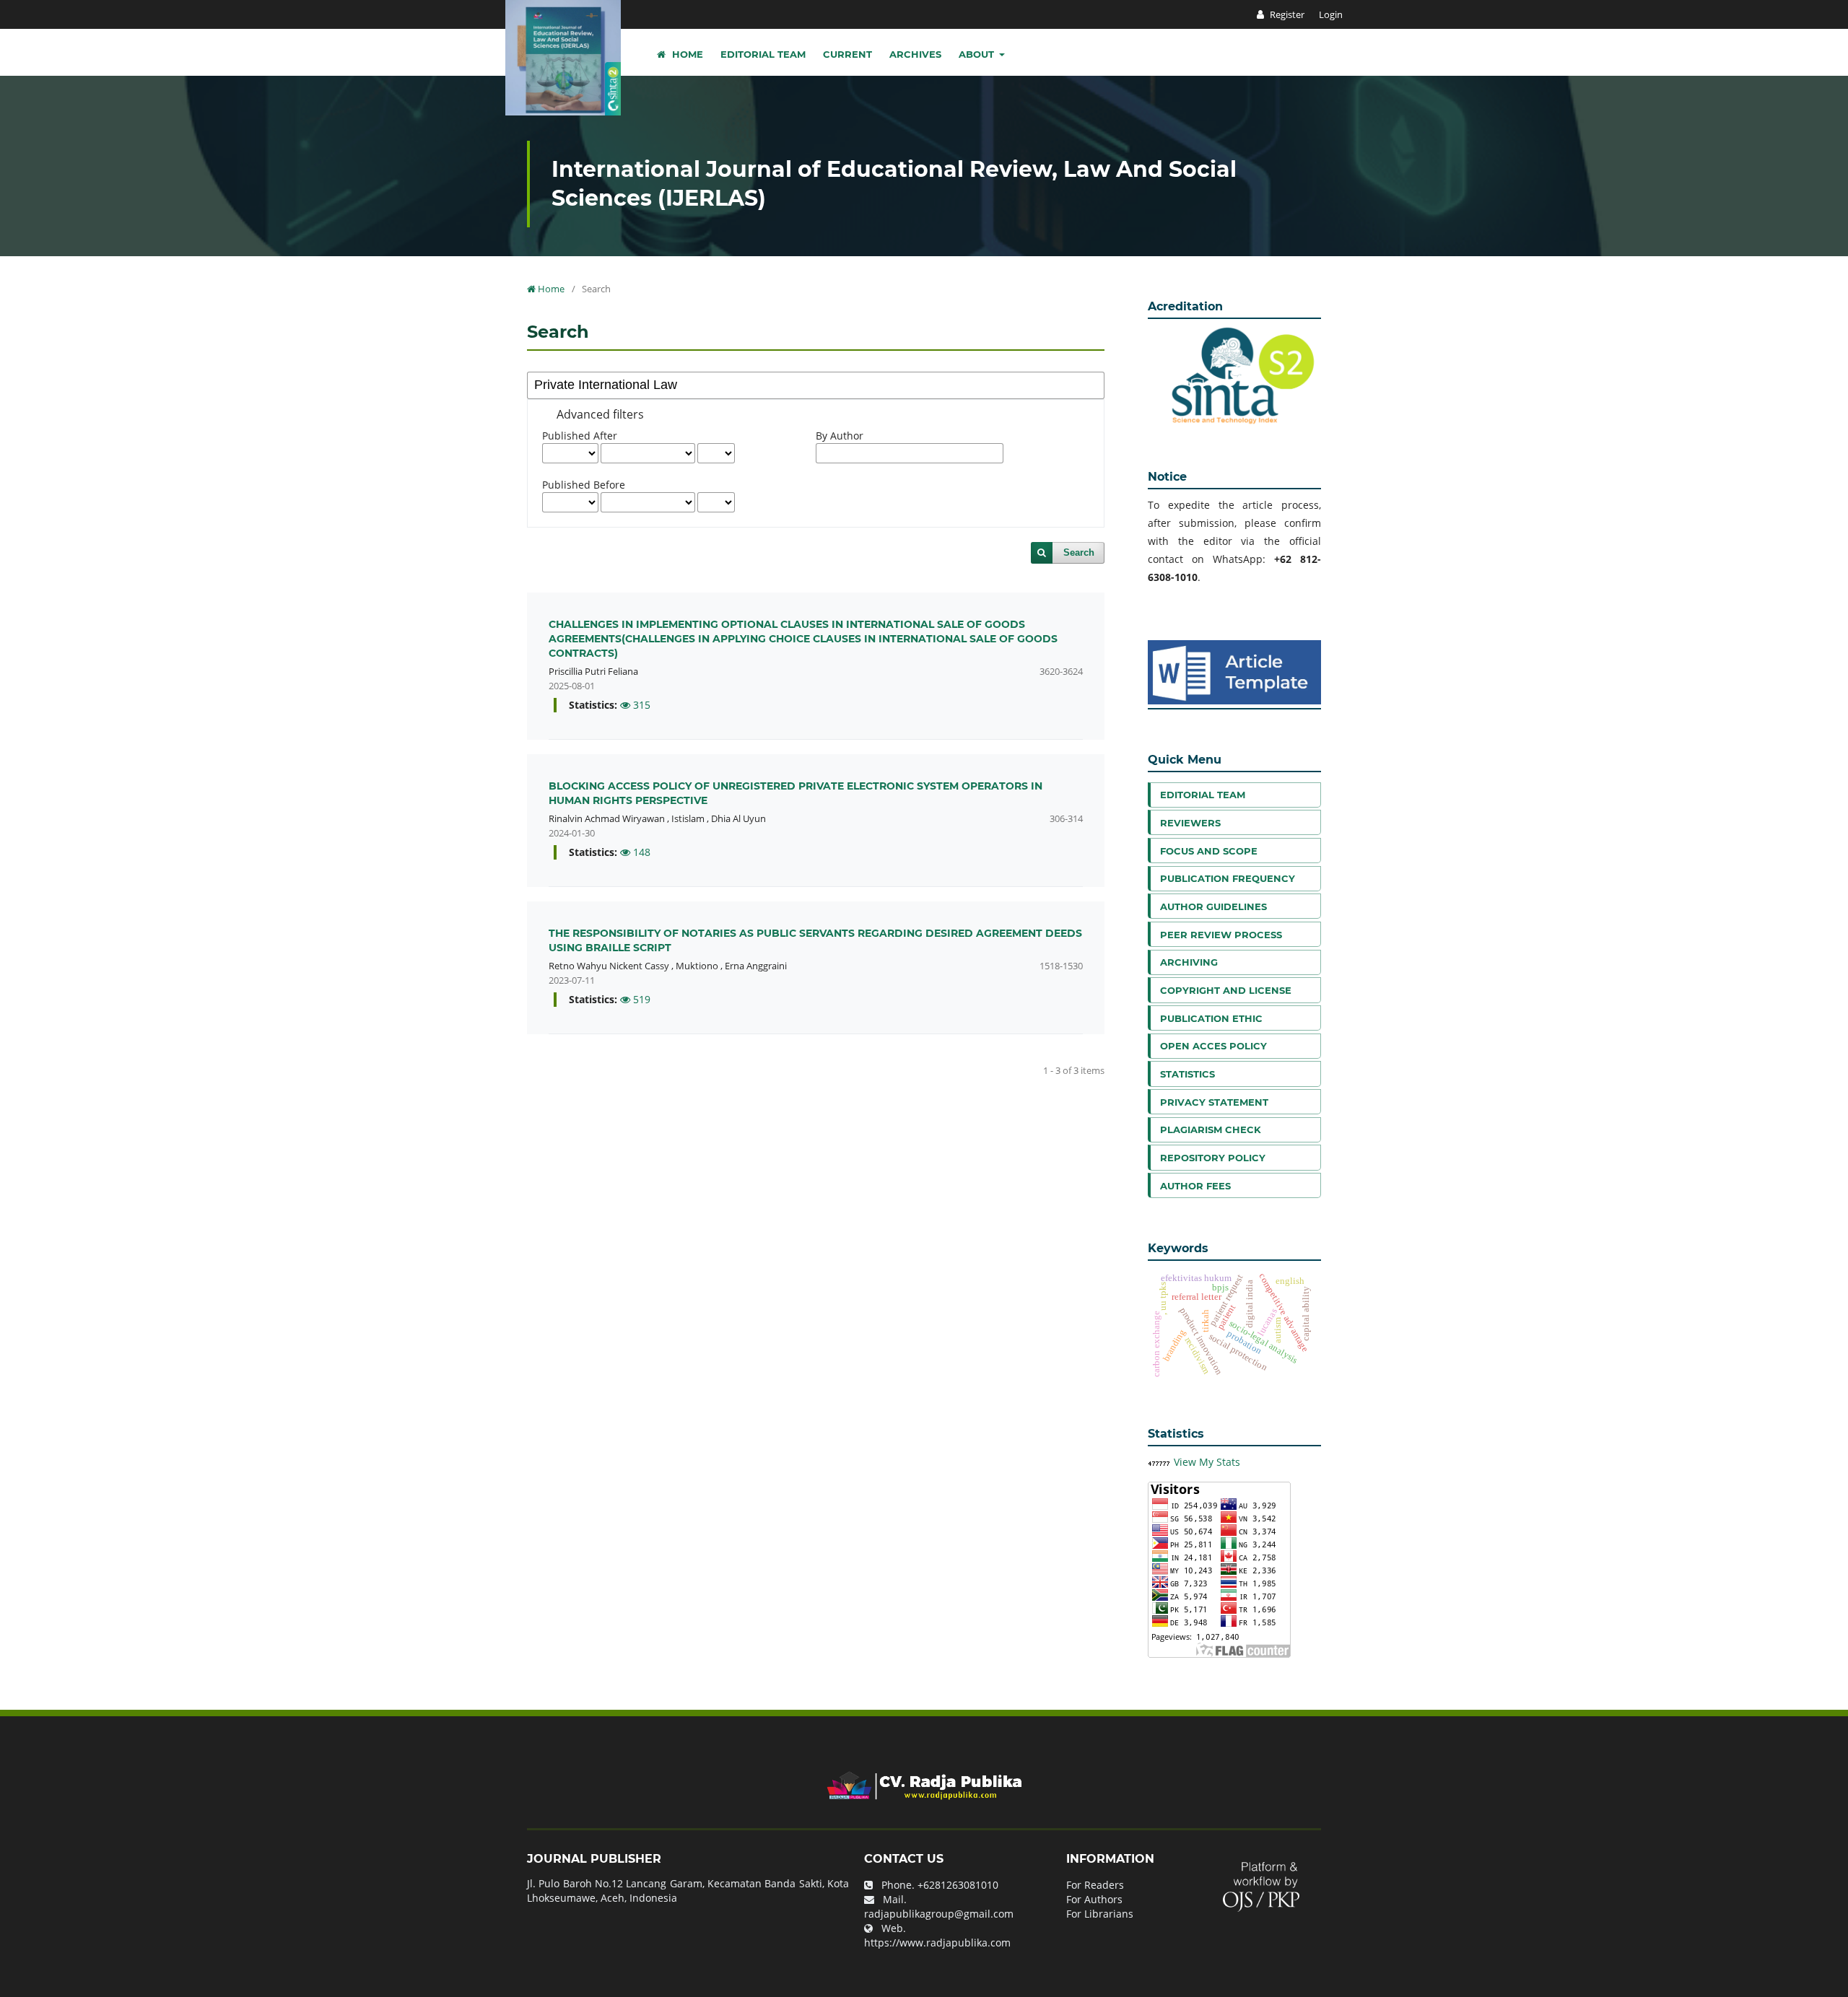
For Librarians (1100, 1914)
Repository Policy (1213, 1158)
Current (847, 54)
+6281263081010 (958, 1885)
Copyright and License (1226, 990)
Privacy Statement (1214, 1102)
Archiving (1189, 962)
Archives (915, 54)
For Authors (1094, 1899)
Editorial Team (763, 54)
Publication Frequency (1228, 878)
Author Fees (1195, 1186)
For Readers (1095, 1885)
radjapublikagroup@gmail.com (939, 1914)
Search (1079, 552)
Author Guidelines (1213, 906)
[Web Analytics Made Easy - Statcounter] (1159, 1462)
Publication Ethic (1211, 1018)
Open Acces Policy (1213, 1046)
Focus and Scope (1209, 851)
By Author (840, 436)
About (978, 54)
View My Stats (1207, 1462)
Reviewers (1190, 823)
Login (1331, 14)
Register (1286, 14)
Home (686, 54)
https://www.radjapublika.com (937, 1943)
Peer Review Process (1221, 935)
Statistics (1187, 1074)
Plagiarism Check (1211, 1129)
